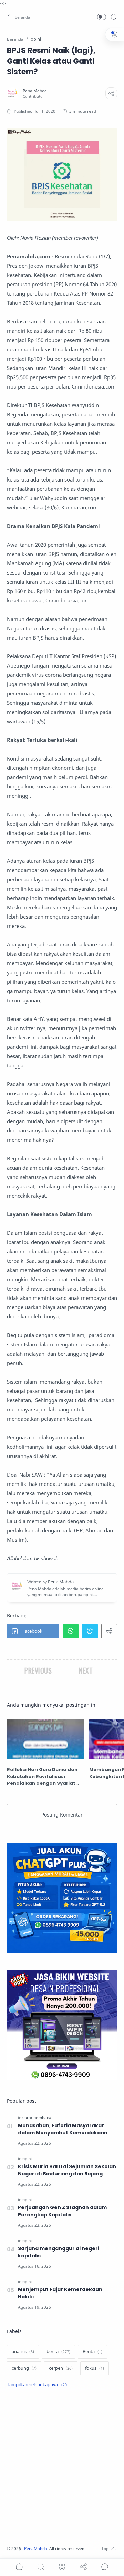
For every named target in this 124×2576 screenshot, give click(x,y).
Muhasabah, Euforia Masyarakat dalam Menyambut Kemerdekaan (63, 2129)
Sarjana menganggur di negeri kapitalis (59, 2252)
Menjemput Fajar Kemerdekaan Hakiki (60, 2293)
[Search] (114, 17)
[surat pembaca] (37, 2117)
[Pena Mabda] (35, 91)
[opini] (27, 2158)
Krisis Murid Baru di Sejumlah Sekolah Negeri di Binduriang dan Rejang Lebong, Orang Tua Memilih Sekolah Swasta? (67, 2170)
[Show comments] (105, 2567)
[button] (19, 17)
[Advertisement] (62, 2468)
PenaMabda (36, 2549)
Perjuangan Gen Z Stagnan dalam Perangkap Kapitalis (62, 2211)
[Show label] (37, 2385)
